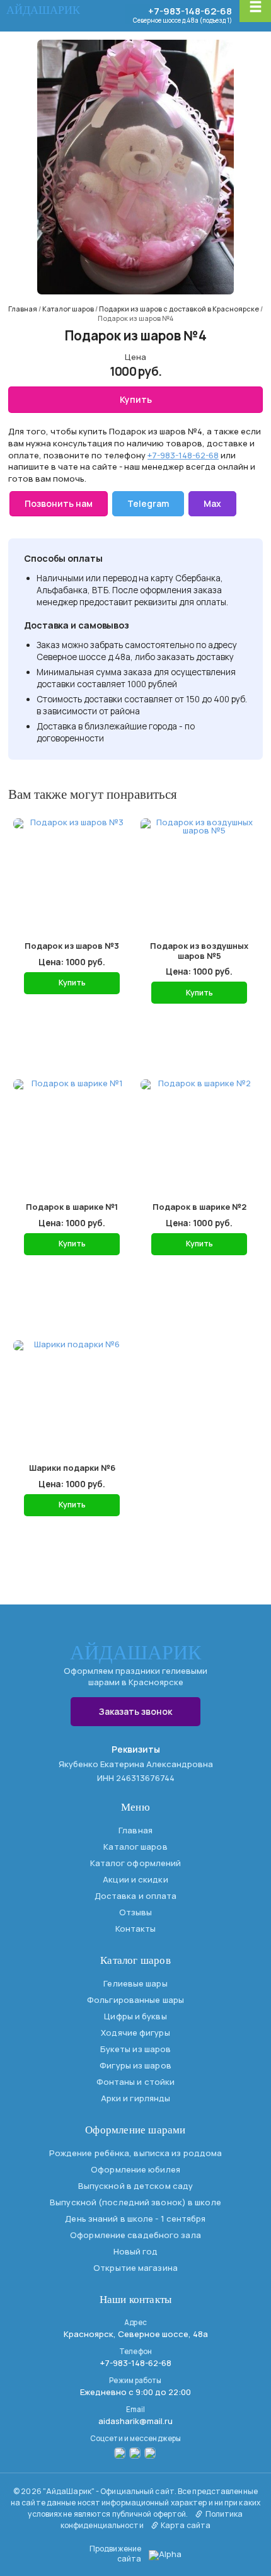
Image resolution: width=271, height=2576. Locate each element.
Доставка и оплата (136, 1896)
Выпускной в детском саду (135, 2186)
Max (212, 503)
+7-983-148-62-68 (190, 11)
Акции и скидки (135, 1879)
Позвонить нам (59, 503)
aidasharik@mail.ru (135, 2421)
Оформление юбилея (135, 2169)
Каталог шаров (135, 1847)
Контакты (136, 1929)
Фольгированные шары (135, 2000)
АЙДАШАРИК (43, 10)
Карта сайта (185, 2525)
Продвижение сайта (115, 2554)
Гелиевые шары (135, 1983)
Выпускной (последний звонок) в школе (135, 2202)
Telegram (148, 503)
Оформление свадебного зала (135, 2235)
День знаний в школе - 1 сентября (135, 2219)
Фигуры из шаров (135, 2065)
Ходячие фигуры (135, 2033)
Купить (136, 399)
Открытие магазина (135, 2268)
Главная (135, 1830)
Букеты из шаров (136, 2049)
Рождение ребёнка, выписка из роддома (136, 2153)
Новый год (136, 2251)
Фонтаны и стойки (136, 2082)
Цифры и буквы (135, 2016)
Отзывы (136, 1912)
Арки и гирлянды (136, 2098)
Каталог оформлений (136, 1863)
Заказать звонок (135, 1711)
